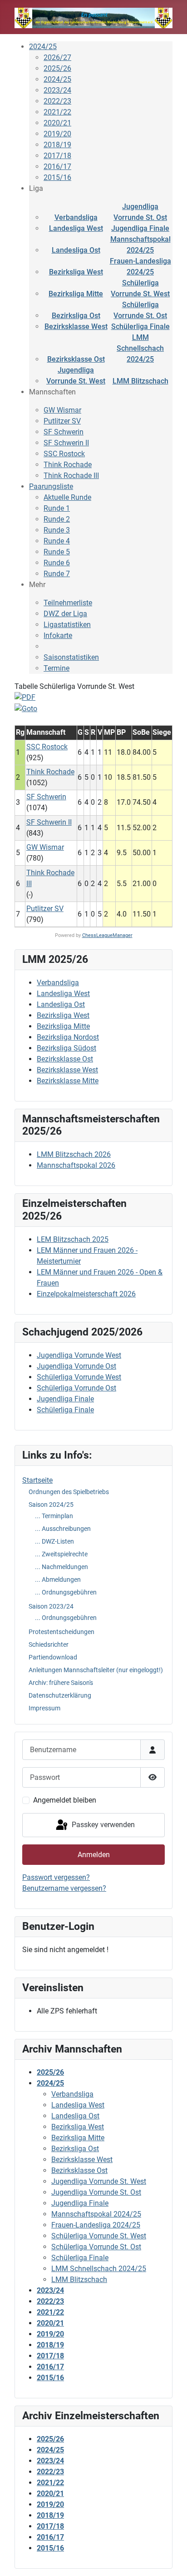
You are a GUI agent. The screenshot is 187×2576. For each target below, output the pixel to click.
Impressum (44, 1708)
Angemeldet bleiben (65, 1800)
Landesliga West (76, 228)
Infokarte (58, 635)
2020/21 (57, 123)
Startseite (37, 1480)
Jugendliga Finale (140, 228)
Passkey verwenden (102, 1825)
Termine (57, 668)
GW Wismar (62, 410)
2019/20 (57, 134)
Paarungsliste (51, 486)
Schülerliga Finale (140, 326)
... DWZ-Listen (54, 1541)
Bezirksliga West (76, 272)
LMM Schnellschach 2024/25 (140, 348)
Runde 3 (57, 530)
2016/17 (57, 167)
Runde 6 (57, 563)
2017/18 (57, 156)
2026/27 (57, 57)
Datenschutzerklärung (60, 1695)
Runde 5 (57, 552)
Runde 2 (57, 519)
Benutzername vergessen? (64, 1888)
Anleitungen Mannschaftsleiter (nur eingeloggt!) (96, 1670)
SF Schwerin (64, 432)
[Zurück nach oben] (171, 2559)
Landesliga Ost (76, 250)
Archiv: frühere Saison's (61, 1683)
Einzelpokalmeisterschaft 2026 (86, 1294)
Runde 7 (57, 574)
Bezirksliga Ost (76, 316)
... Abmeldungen (58, 1579)
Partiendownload (53, 1657)
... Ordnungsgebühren (66, 1592)
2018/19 (57, 145)
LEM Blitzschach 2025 (73, 1239)
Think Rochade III (71, 476)
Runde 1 (57, 508)
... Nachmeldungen (62, 1567)
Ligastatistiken (67, 625)
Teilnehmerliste (68, 603)
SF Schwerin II (66, 443)
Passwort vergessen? (56, 1877)
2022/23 (57, 101)
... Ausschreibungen (63, 1529)
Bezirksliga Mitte (76, 294)
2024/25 (43, 47)
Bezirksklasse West (76, 326)
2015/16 (57, 177)
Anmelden (94, 1855)
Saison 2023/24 (51, 1606)
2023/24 (57, 90)
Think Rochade (68, 465)
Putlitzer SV (62, 421)
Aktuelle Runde (67, 497)
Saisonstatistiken (71, 657)
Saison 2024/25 (51, 1505)
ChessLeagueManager (107, 935)
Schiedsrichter (49, 1644)
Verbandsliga (76, 217)
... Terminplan (54, 1516)
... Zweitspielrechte (61, 1554)
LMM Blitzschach (140, 381)
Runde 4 (57, 541)
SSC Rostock (64, 454)
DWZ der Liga (65, 614)
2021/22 (57, 112)
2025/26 (57, 68)
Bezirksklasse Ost (76, 359)
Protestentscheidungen (62, 1632)
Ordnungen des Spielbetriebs (69, 1492)
